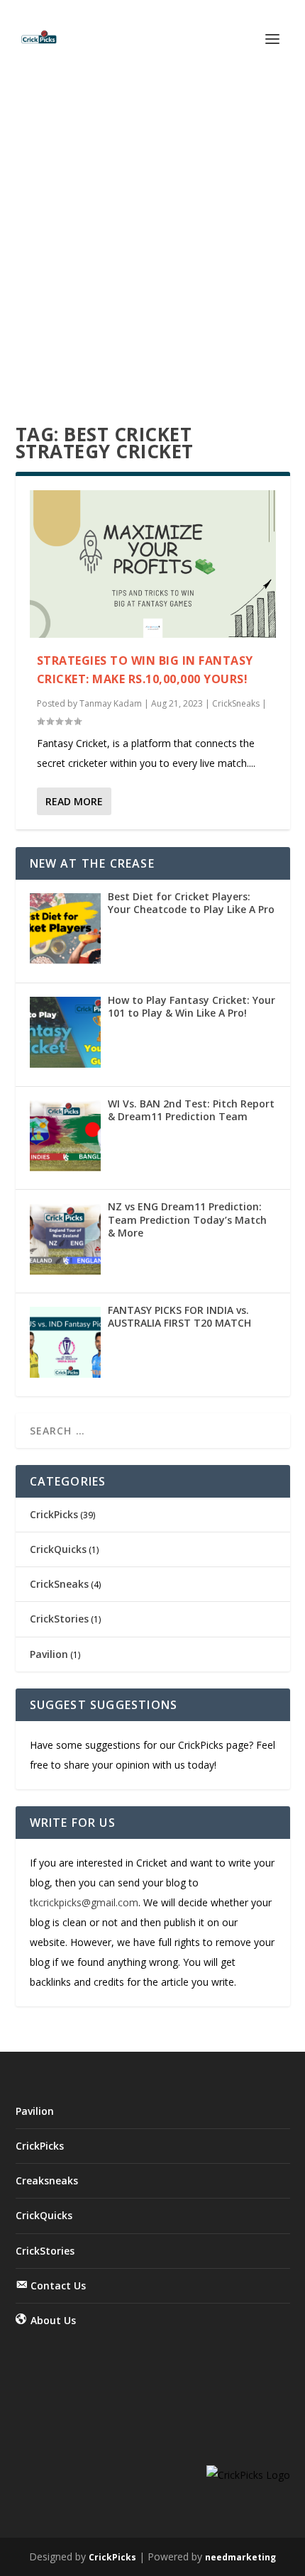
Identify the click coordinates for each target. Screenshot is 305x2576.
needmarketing (240, 2557)
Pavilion (49, 1654)
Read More (74, 801)
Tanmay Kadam (111, 703)
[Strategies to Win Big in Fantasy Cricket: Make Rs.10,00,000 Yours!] (153, 564)
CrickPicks (54, 1514)
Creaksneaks (47, 2180)
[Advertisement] (152, 238)
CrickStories (59, 1619)
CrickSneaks (236, 703)
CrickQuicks (58, 1549)
